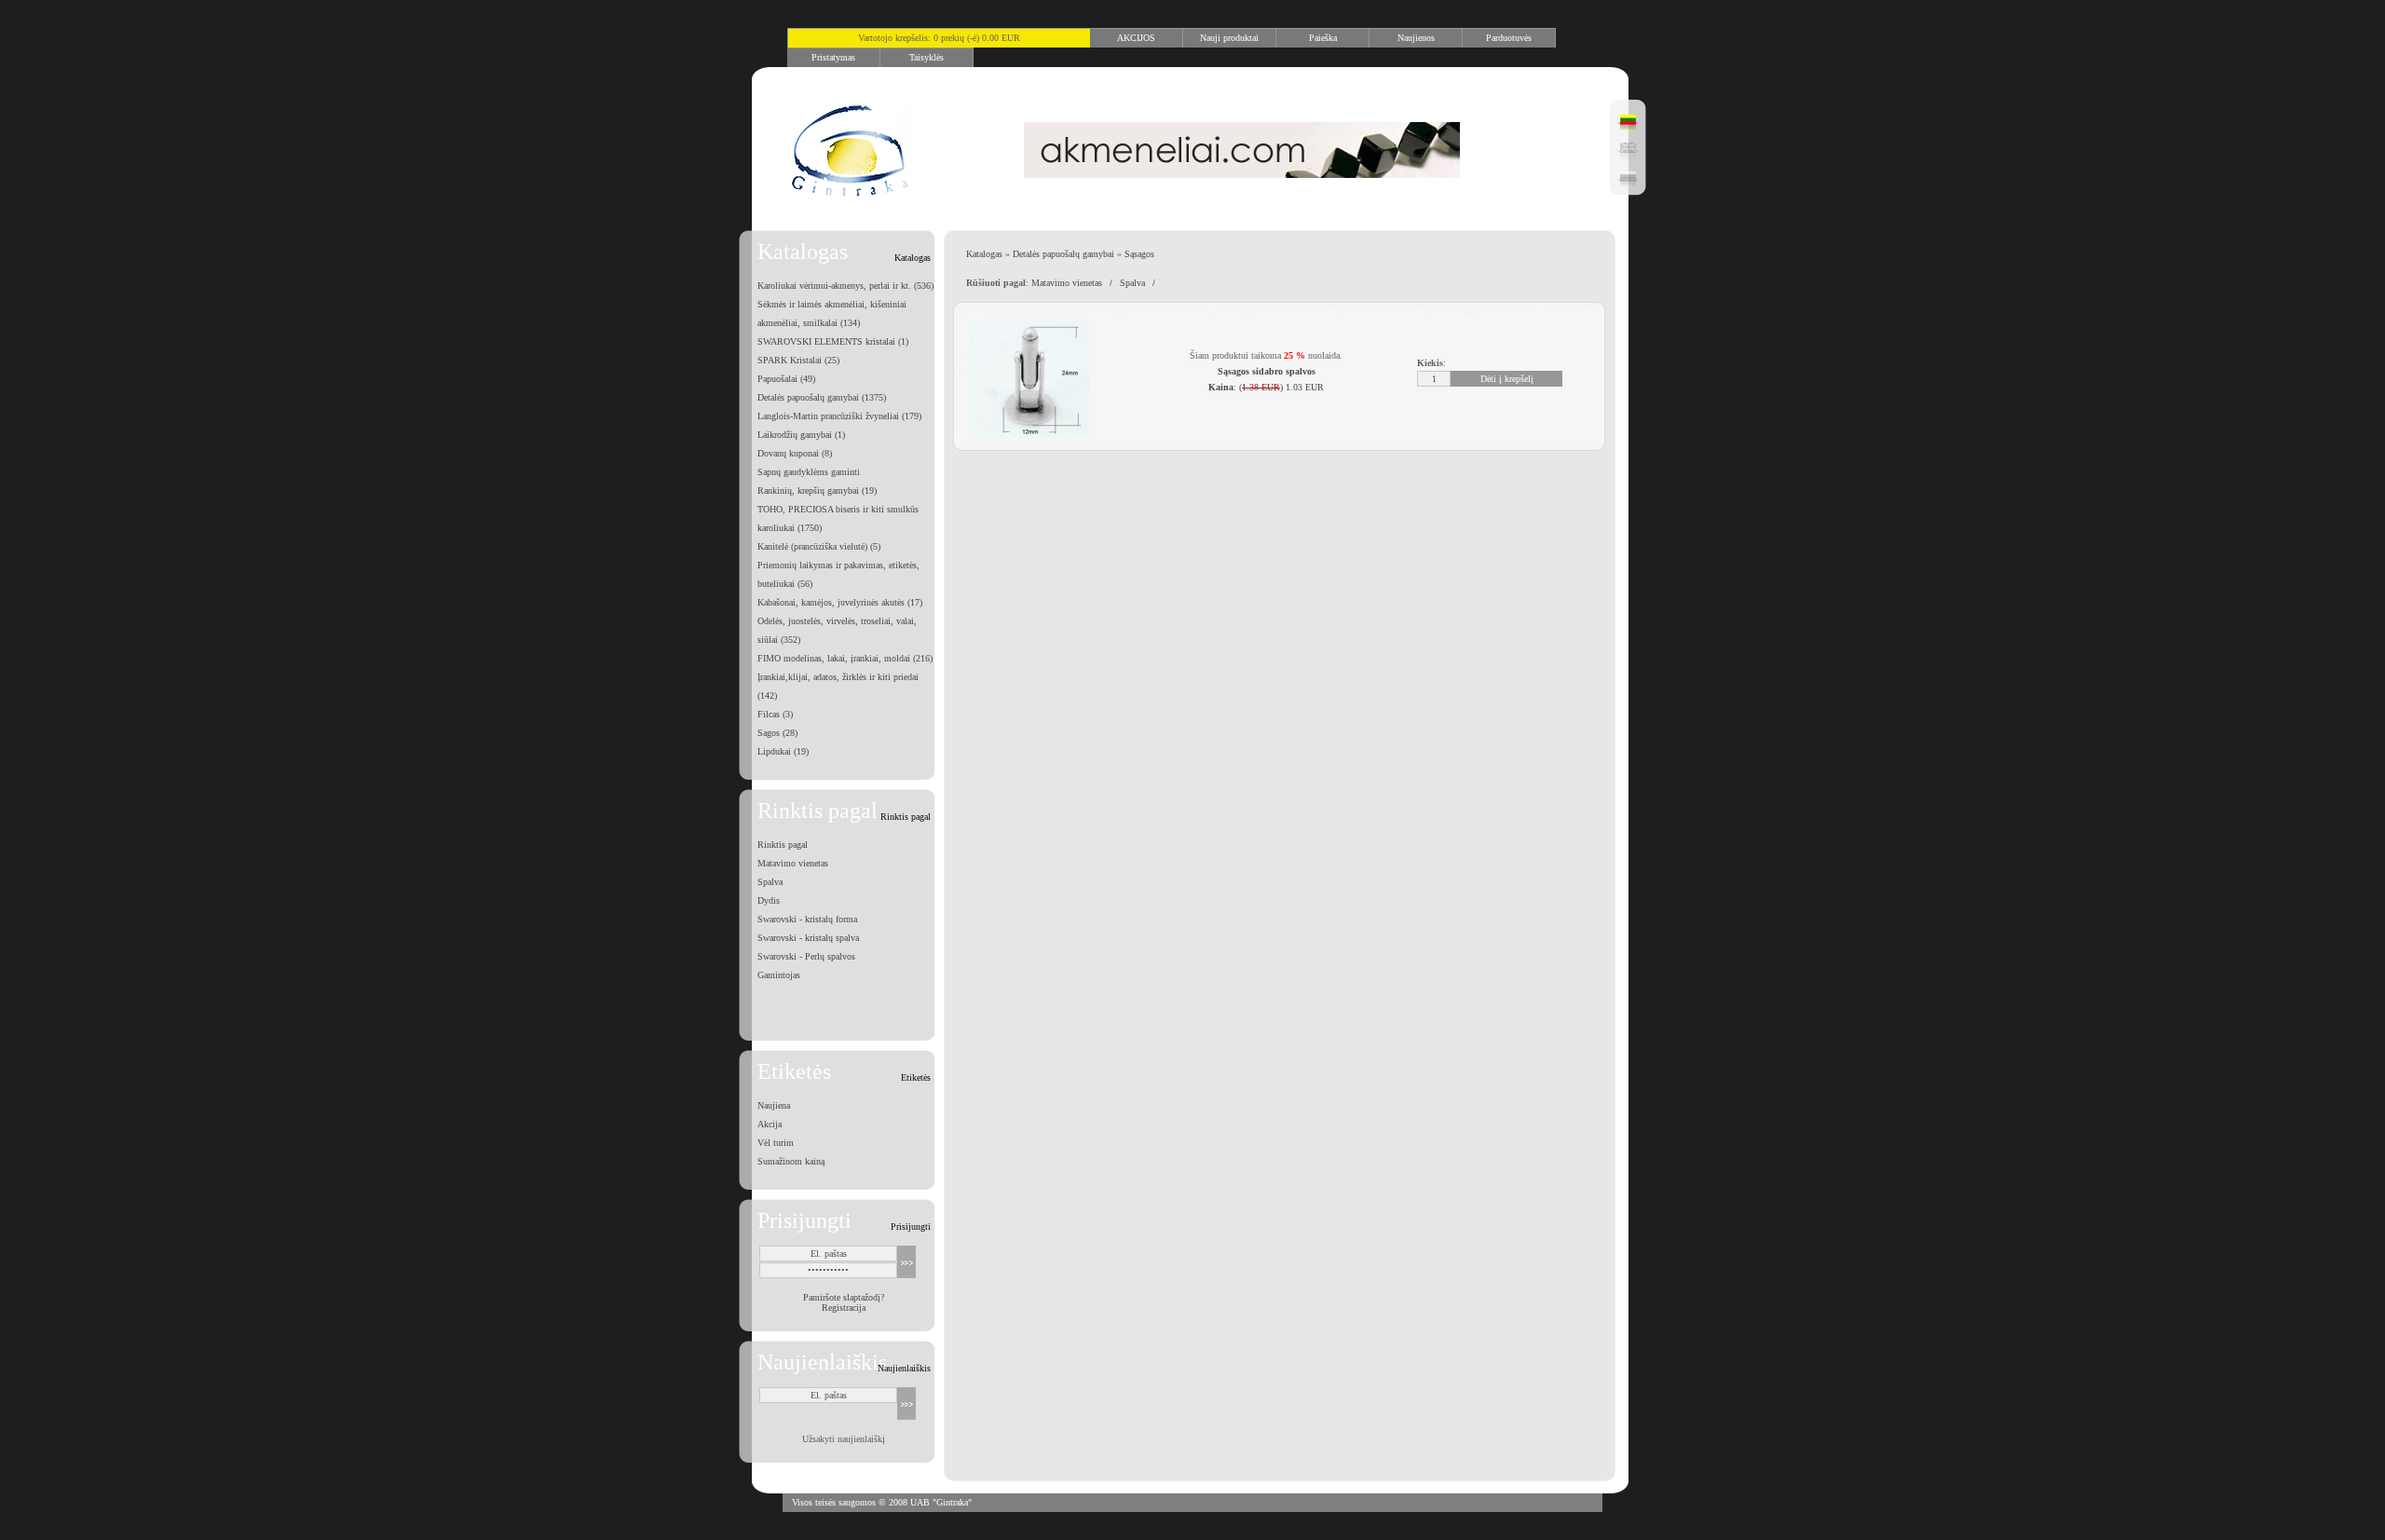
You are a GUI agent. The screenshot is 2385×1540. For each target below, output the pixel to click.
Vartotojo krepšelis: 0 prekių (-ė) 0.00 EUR (939, 38)
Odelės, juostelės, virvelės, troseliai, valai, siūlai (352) (837, 630)
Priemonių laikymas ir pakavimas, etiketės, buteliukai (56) (838, 574)
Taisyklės (927, 57)
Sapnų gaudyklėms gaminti (809, 472)
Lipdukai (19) (783, 751)
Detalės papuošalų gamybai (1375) (822, 397)
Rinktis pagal (783, 845)
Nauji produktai (1229, 38)
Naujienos (1416, 38)
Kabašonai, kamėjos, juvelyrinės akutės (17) (840, 602)
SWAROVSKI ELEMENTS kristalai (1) (833, 341)
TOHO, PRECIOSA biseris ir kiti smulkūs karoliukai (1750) (838, 518)
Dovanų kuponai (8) (795, 453)
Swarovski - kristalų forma (807, 919)
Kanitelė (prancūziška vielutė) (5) (819, 546)
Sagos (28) (777, 733)
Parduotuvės (1509, 38)
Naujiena (774, 1105)
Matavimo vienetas (793, 863)
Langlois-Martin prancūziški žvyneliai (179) (839, 416)
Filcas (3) (775, 714)
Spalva (770, 882)
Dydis (769, 900)
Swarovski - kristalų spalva (808, 938)
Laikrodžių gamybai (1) (801, 435)
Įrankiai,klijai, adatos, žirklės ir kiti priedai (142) (838, 686)
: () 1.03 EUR (1266, 387)
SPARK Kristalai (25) (798, 360)
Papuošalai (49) (786, 379)
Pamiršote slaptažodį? (844, 1297)
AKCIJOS (1136, 38)
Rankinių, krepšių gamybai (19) (817, 491)
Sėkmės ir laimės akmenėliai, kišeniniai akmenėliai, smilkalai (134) (832, 313)
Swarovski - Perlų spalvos (806, 956)
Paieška (1323, 38)
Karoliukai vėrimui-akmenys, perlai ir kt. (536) (845, 286)
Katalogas (984, 254)
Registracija (844, 1308)
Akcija (770, 1124)
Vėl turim (776, 1143)
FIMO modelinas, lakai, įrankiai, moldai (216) (845, 658)
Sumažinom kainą (791, 1161)
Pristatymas (833, 57)
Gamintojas (779, 975)
